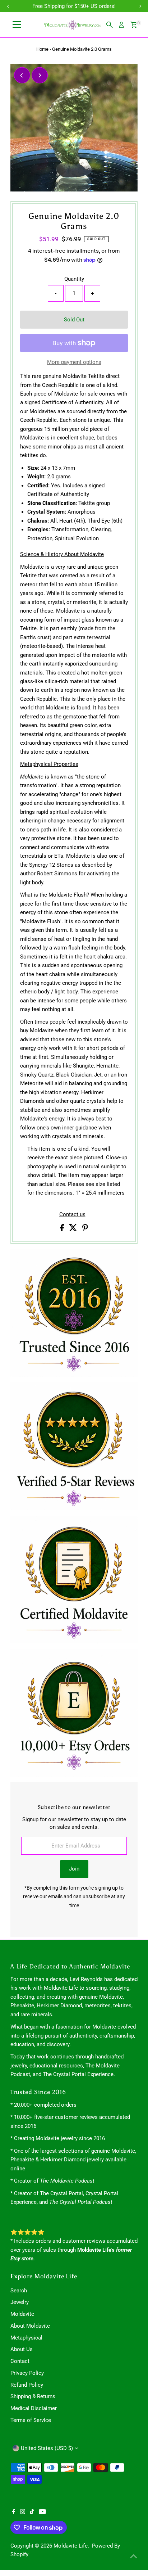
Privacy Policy (27, 2373)
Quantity (74, 279)
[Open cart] (134, 25)
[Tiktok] (32, 2512)
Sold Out (74, 320)
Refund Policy (27, 2385)
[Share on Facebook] (63, 1230)
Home (42, 49)
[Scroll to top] (134, 2556)
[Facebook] (14, 2512)
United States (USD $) (47, 2448)
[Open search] (110, 25)
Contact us (72, 1215)
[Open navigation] (17, 25)
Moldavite (22, 2314)
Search (19, 2291)
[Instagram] (23, 2512)
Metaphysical (26, 2338)
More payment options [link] (74, 362)
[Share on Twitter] (74, 1230)
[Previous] (22, 75)
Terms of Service (31, 2420)
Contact (20, 2361)
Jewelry (20, 2302)
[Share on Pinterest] (85, 1230)
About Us (22, 2349)
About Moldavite (30, 2326)
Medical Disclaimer (34, 2408)
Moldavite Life (71, 2546)
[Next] (40, 75)
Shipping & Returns (33, 2396)
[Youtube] (42, 2512)
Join (74, 1869)
